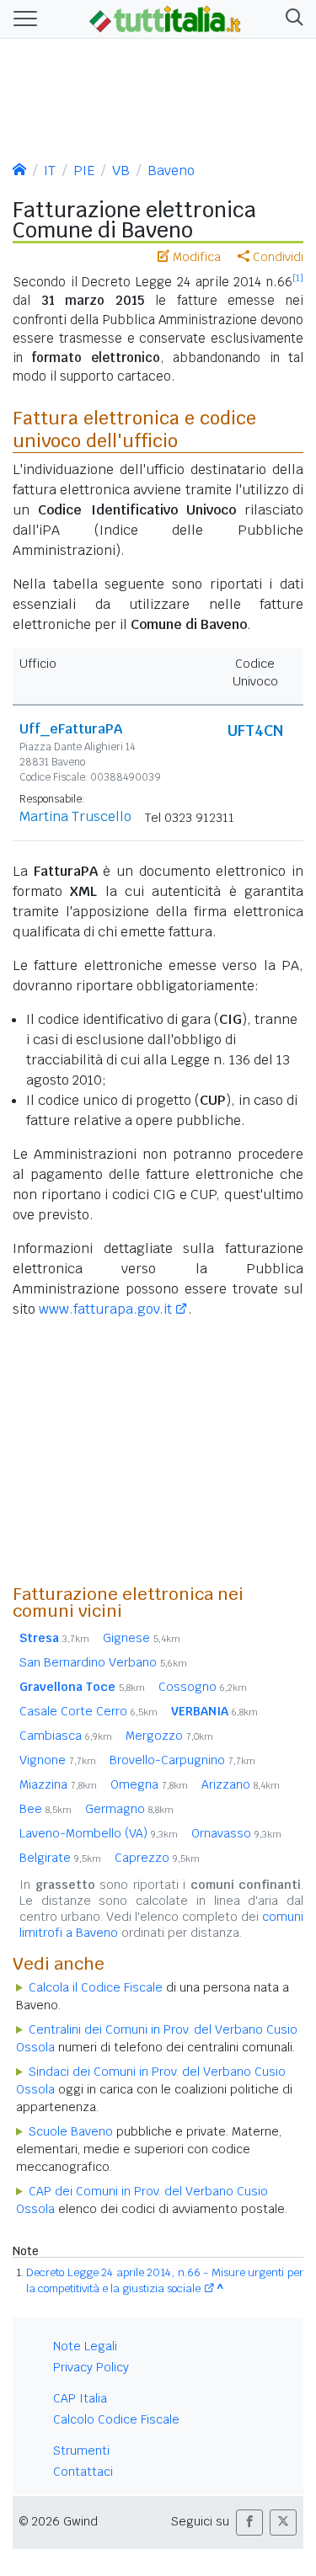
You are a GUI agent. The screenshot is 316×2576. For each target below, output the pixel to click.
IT (50, 171)
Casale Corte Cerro (88, 1711)
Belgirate (60, 1858)
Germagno (129, 1809)
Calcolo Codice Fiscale (116, 2419)
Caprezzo (157, 1858)
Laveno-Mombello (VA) (99, 1833)
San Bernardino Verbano (103, 1662)
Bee (46, 1809)
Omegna (149, 1784)
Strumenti (81, 2451)
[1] (298, 278)
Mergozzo (169, 1736)
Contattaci (83, 2472)
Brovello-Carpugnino (182, 1760)
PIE (84, 171)
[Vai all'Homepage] (165, 18)
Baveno (171, 171)
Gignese (142, 1638)
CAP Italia (80, 2398)
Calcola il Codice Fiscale (96, 1987)
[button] (291, 19)
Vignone (58, 1760)
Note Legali (85, 2346)
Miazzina (58, 1784)
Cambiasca (66, 1736)
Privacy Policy (91, 2367)
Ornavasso (236, 1833)
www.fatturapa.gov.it (105, 1309)
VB (121, 171)
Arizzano (241, 1784)
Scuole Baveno (71, 2131)
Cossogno (203, 1687)
